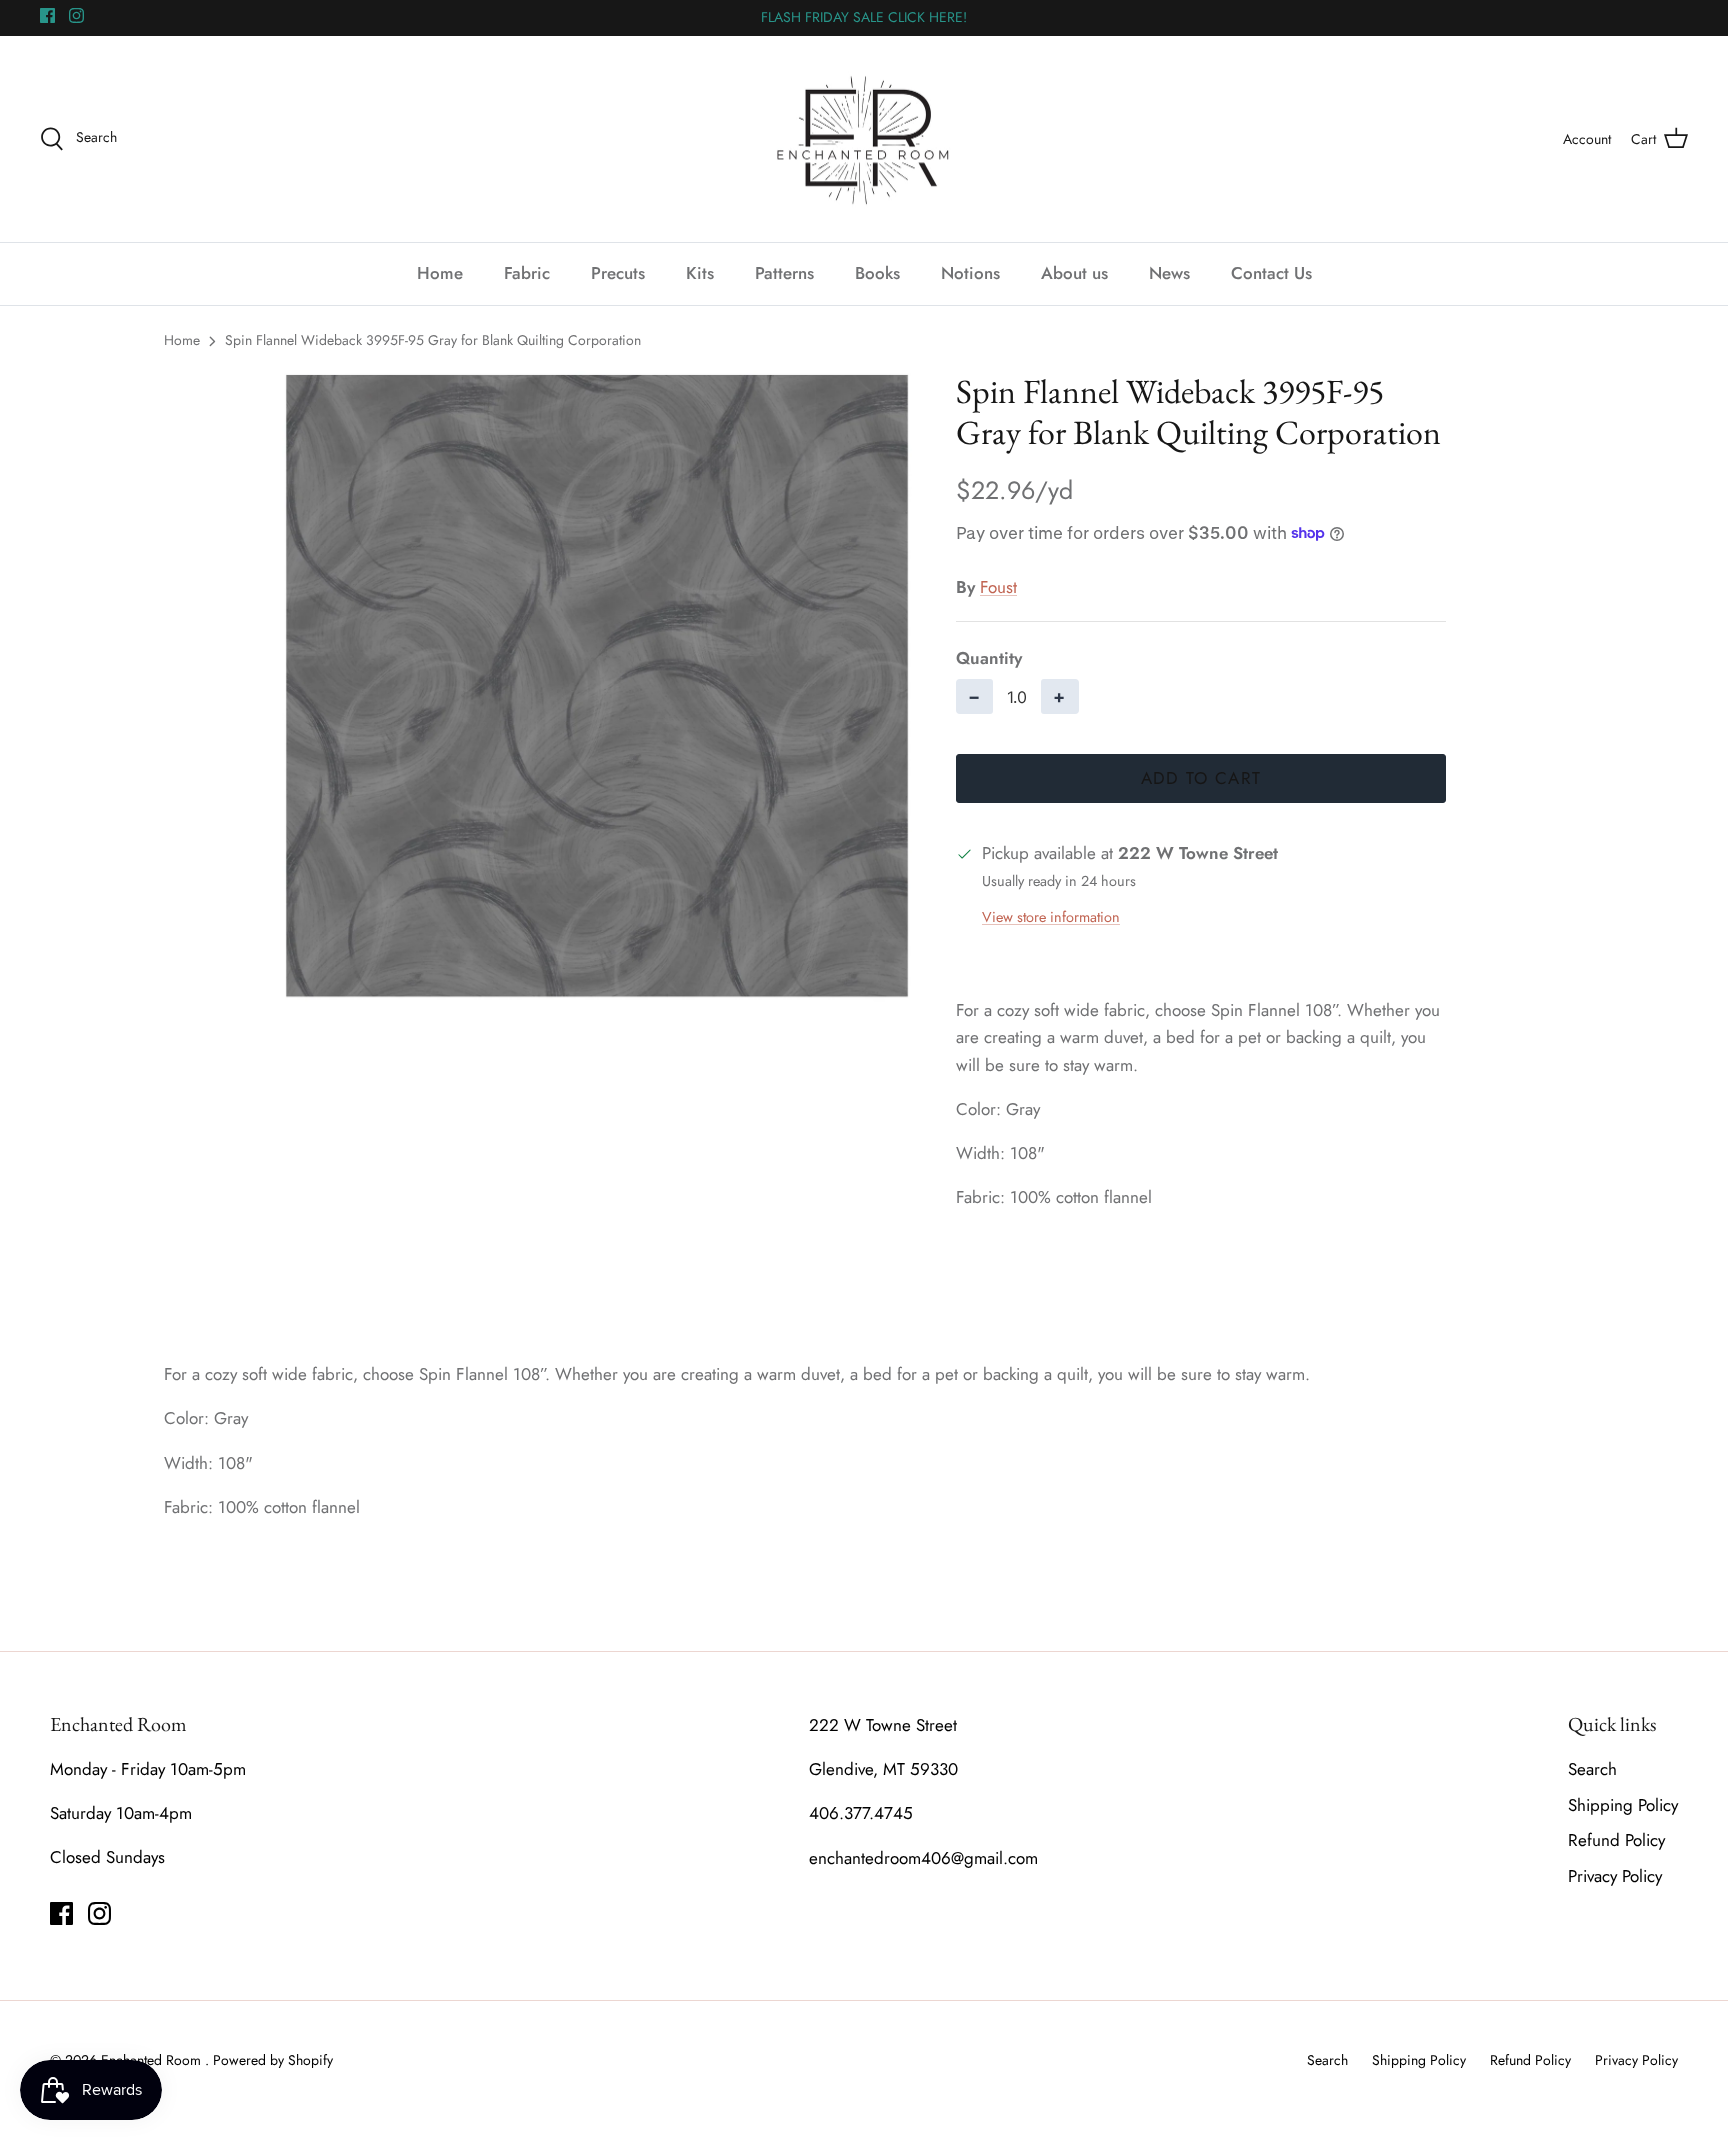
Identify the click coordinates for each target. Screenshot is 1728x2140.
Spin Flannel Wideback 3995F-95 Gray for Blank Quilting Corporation (433, 340)
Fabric (527, 273)
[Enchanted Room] (864, 139)
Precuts (618, 273)
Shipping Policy (1623, 1805)
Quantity (989, 658)
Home (440, 273)
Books (877, 273)
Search (1592, 1769)
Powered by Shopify (273, 2060)
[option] (597, 686)
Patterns (784, 273)
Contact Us (1271, 273)
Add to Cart (1201, 778)
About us (1074, 273)
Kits (700, 273)
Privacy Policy (1615, 1876)
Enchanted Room (153, 2060)
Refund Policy (1616, 1840)
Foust (998, 587)
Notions (970, 273)
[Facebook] (47, 15)
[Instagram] (76, 15)
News (1169, 273)
